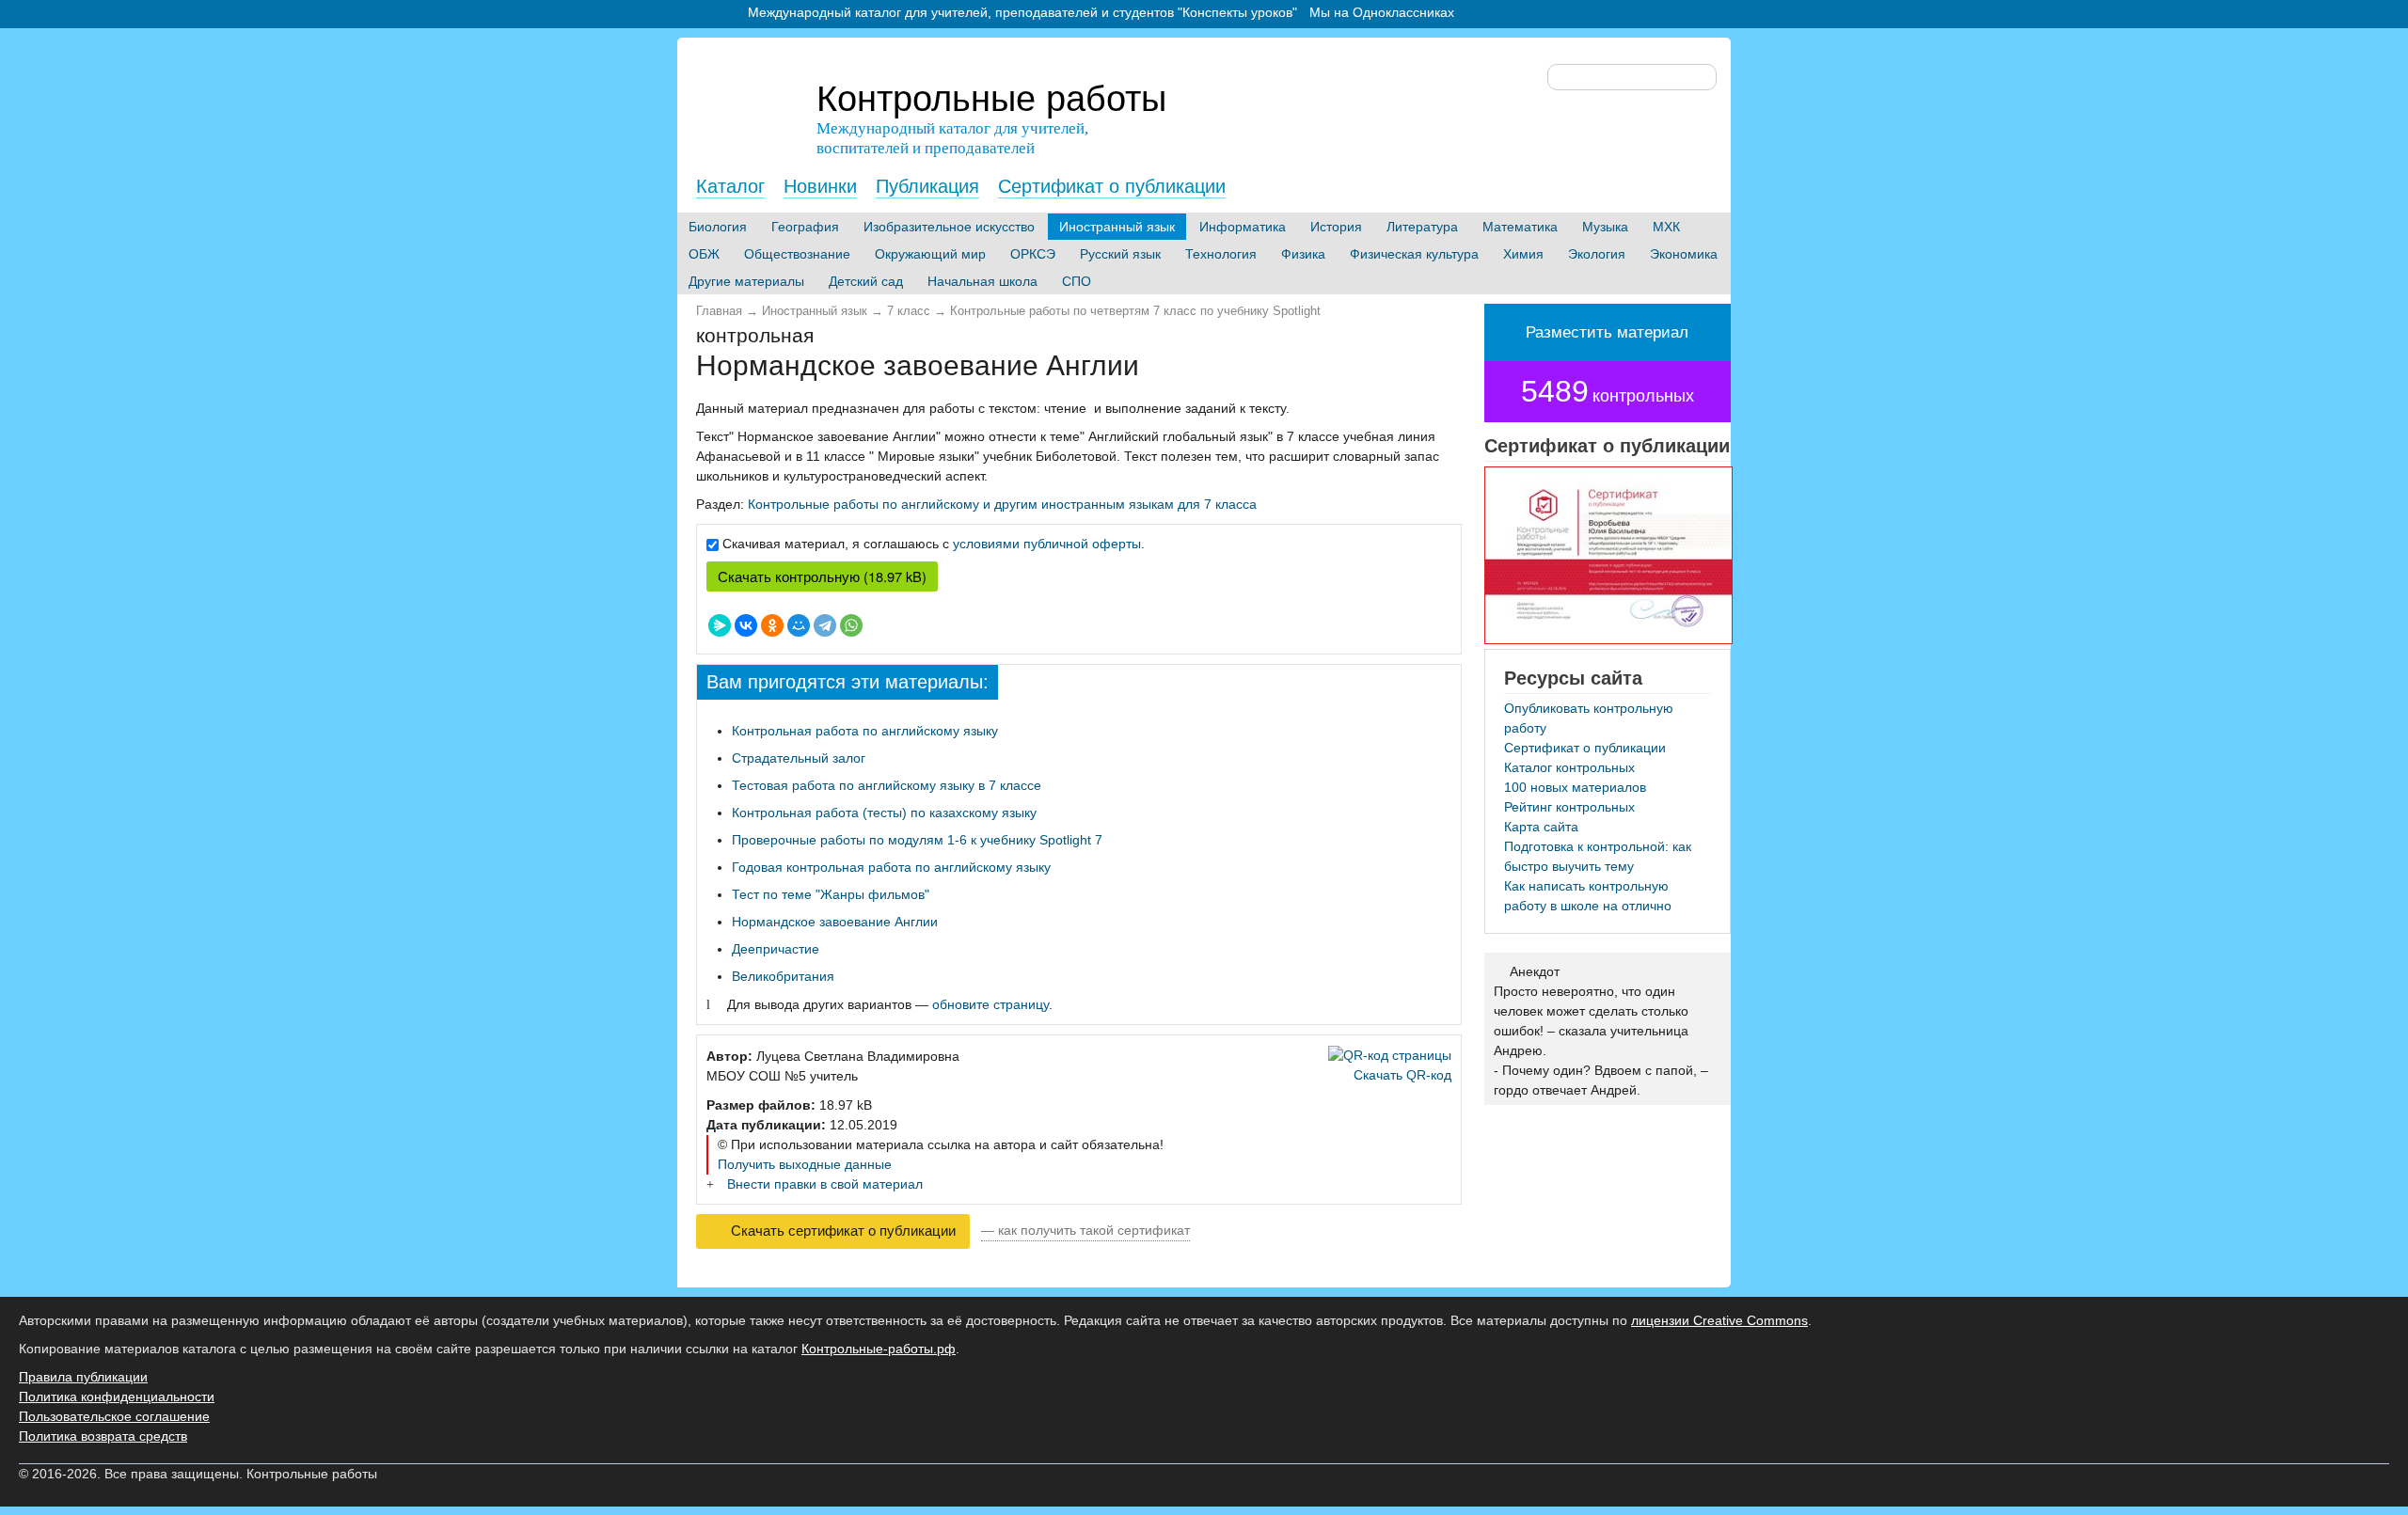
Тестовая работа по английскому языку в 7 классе (887, 785)
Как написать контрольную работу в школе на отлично (1588, 896)
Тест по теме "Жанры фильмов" (831, 894)
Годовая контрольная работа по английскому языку (891, 867)
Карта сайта (1541, 827)
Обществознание (797, 254)
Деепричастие (776, 949)
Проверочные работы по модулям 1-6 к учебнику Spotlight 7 (917, 840)
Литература (1422, 227)
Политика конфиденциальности (117, 1397)
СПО (1077, 281)
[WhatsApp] (851, 625)
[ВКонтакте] (746, 625)
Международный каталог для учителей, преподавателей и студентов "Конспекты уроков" (1022, 12)
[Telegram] (825, 625)
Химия (1523, 254)
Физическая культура (1414, 254)
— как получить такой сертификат (1085, 1230)
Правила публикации (83, 1377)
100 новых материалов (1575, 787)
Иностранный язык (1117, 227)
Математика (1520, 227)
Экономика (1684, 254)
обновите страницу (990, 1004)
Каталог (730, 186)
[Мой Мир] (799, 625)
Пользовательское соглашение (114, 1416)
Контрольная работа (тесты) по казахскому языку (884, 813)
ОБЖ (704, 254)
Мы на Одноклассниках (1382, 12)
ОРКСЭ (1033, 254)
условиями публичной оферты (1047, 544)
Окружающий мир (930, 254)
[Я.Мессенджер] (720, 625)
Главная (719, 311)
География (805, 227)
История (1336, 227)
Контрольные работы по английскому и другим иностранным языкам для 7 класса (1002, 504)
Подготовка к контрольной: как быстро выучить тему (1598, 856)
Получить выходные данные (805, 1164)
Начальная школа (982, 281)
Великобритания (783, 976)
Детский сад (866, 281)
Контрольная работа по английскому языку (865, 731)
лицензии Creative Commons (1719, 1320)
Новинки (820, 186)
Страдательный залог (799, 758)
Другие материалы (746, 281)
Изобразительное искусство (949, 227)
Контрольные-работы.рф (879, 1349)
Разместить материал (1607, 332)
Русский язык (1120, 254)
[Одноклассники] (772, 625)
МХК (1666, 227)
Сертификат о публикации (1112, 186)
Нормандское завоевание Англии (835, 922)
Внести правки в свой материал (825, 1184)
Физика (1303, 254)
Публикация (927, 186)
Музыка (1605, 227)
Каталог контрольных (1569, 767)
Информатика (1243, 227)
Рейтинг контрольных (1569, 807)
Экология (1597, 254)
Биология (718, 227)
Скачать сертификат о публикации (841, 1231)
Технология (1221, 254)
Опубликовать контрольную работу (1589, 718)
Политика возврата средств (103, 1436)
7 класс (909, 311)
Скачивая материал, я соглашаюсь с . (934, 544)
